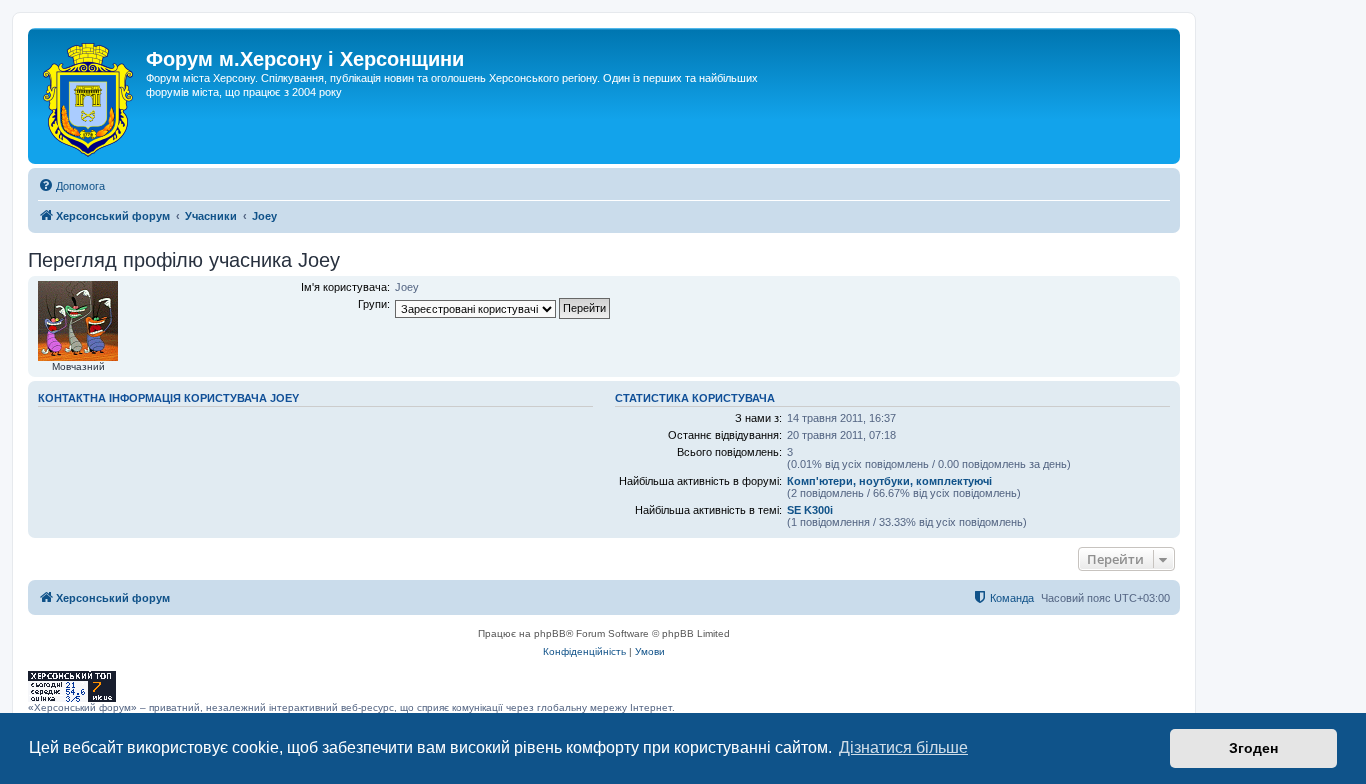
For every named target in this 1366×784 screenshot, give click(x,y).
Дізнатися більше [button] (903, 747)
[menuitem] (71, 186)
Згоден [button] (1253, 748)
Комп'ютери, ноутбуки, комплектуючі (889, 481)
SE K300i (810, 510)
